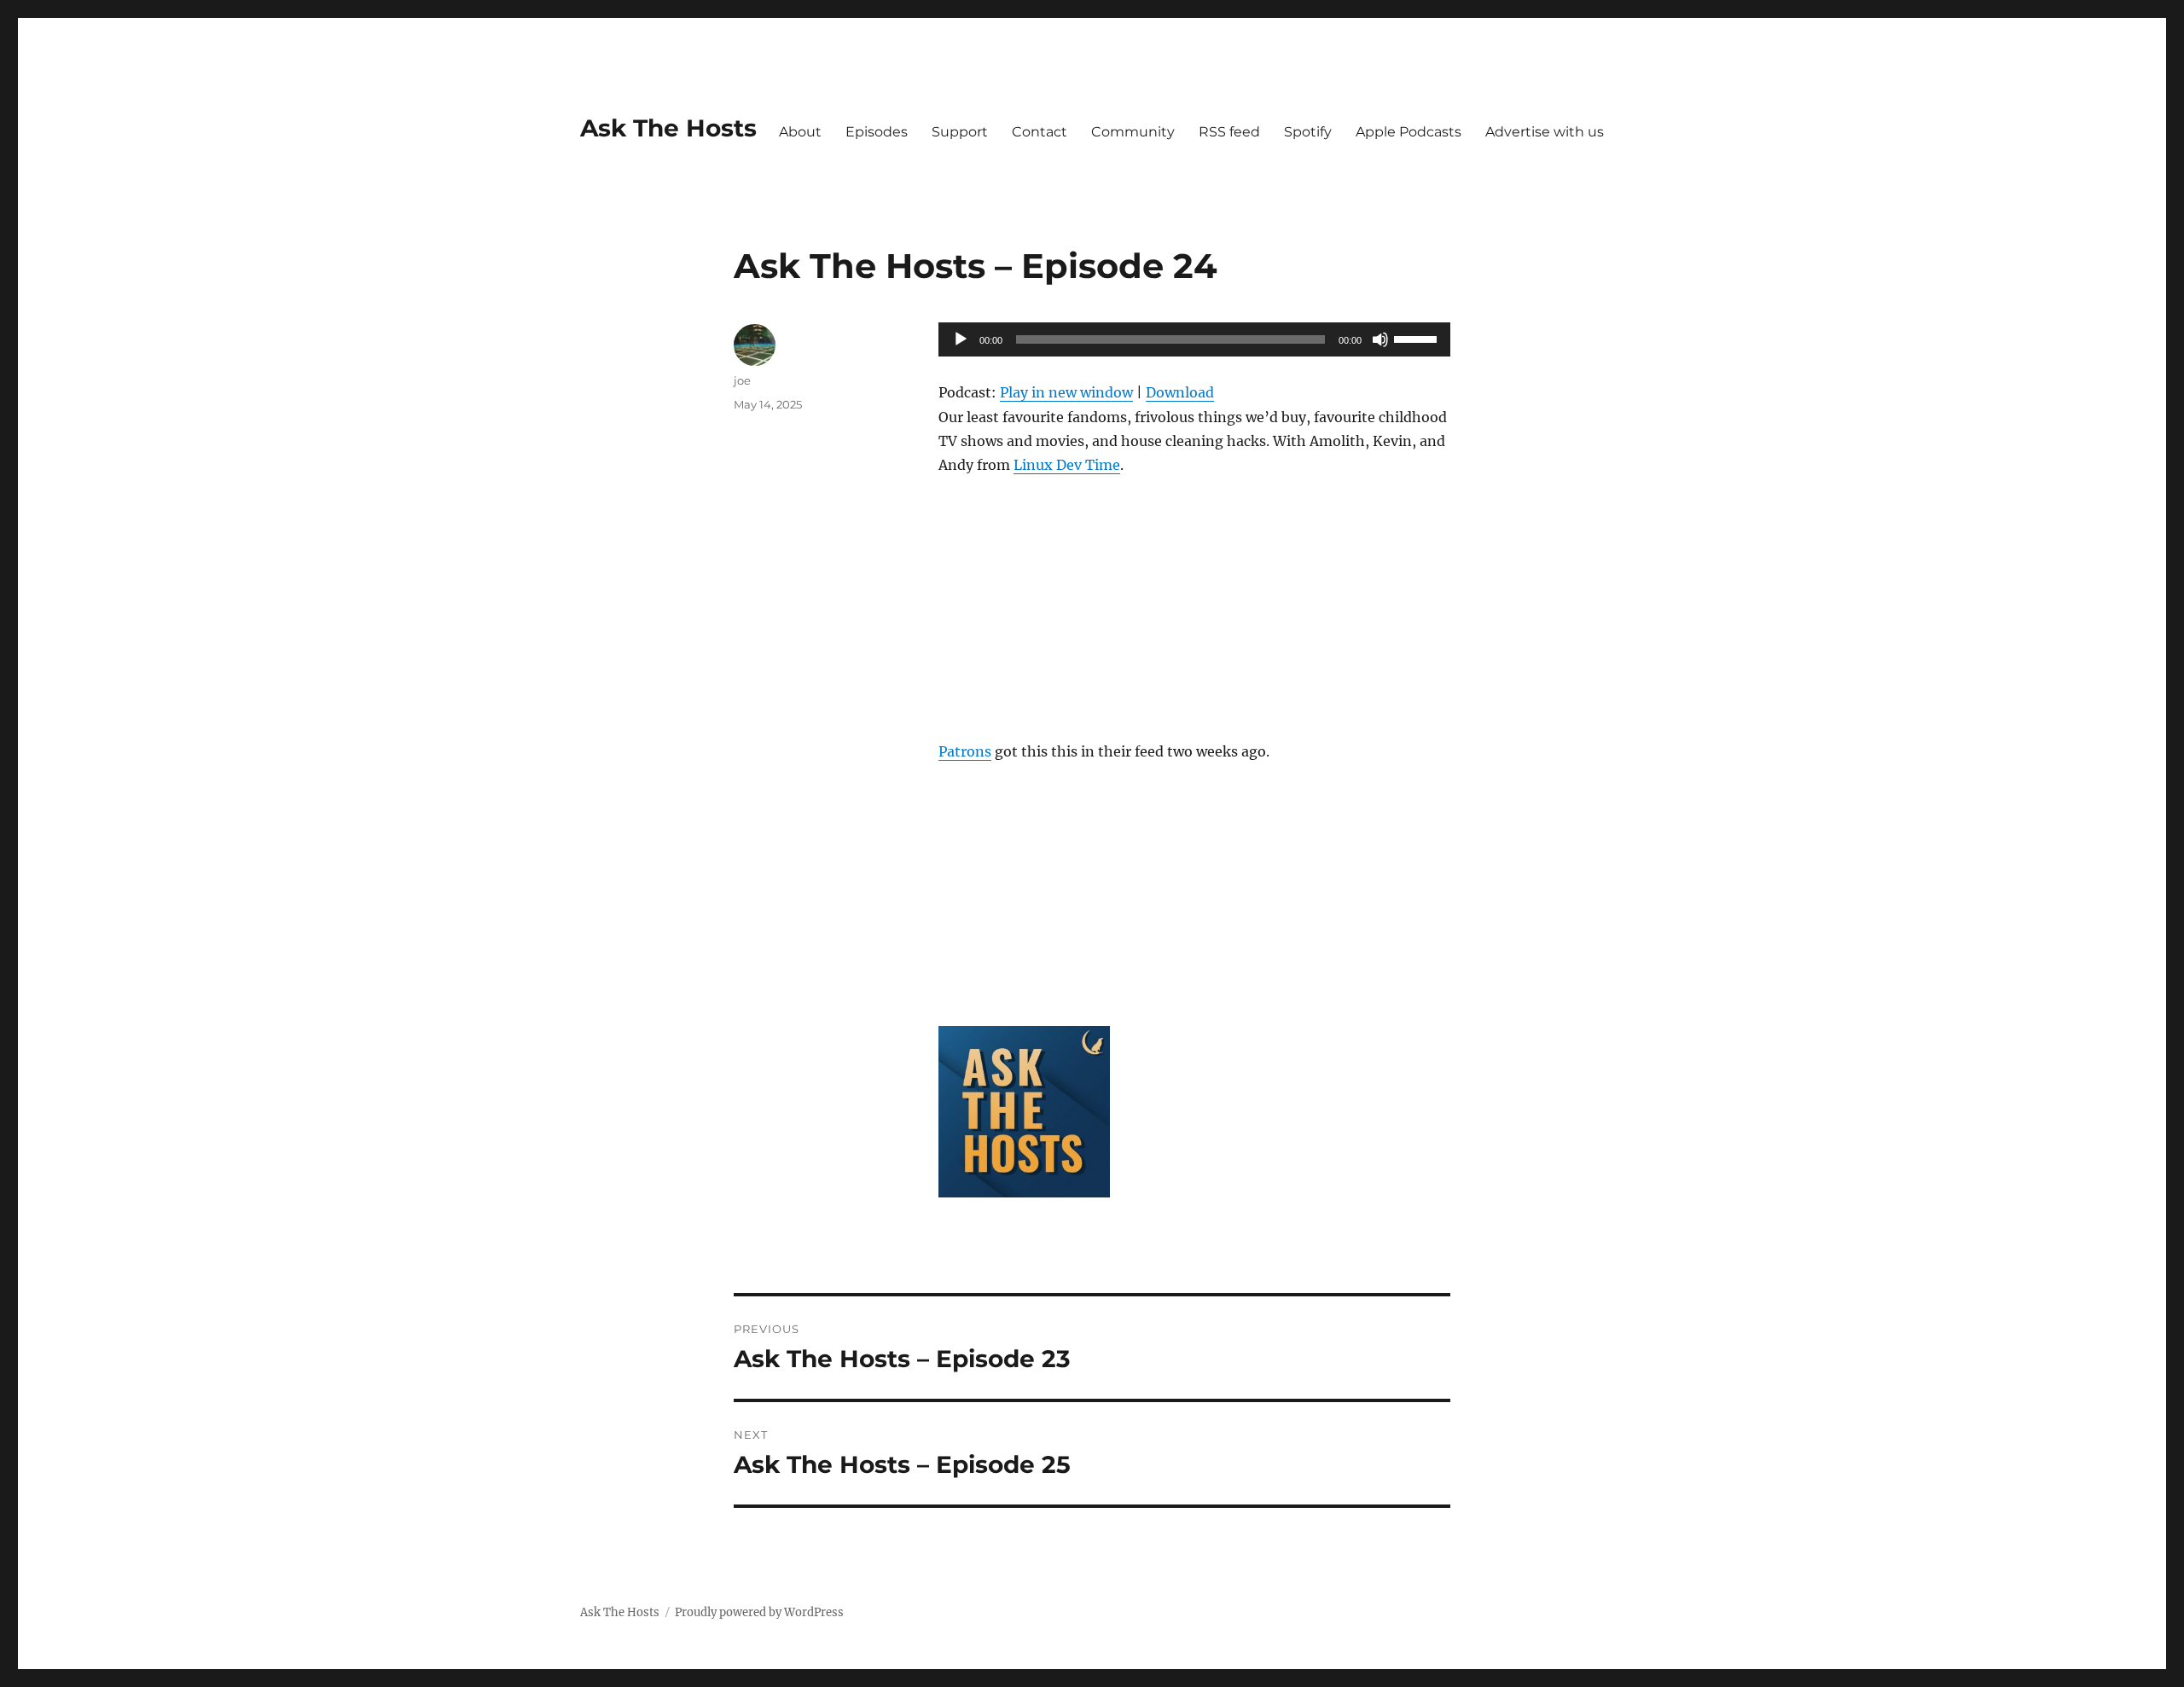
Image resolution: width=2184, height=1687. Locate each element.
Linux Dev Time (1067, 465)
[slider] (1418, 338)
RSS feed (1229, 132)
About (800, 132)
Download (1180, 392)
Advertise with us (1545, 132)
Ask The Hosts (668, 128)
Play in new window (1066, 392)
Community (1133, 132)
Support (960, 132)
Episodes (877, 132)
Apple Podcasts (1409, 132)
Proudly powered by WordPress (759, 1612)
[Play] (961, 339)
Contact (1040, 132)
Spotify (1308, 132)
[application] (1194, 339)
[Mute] (1380, 339)
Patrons (965, 751)
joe (742, 380)
